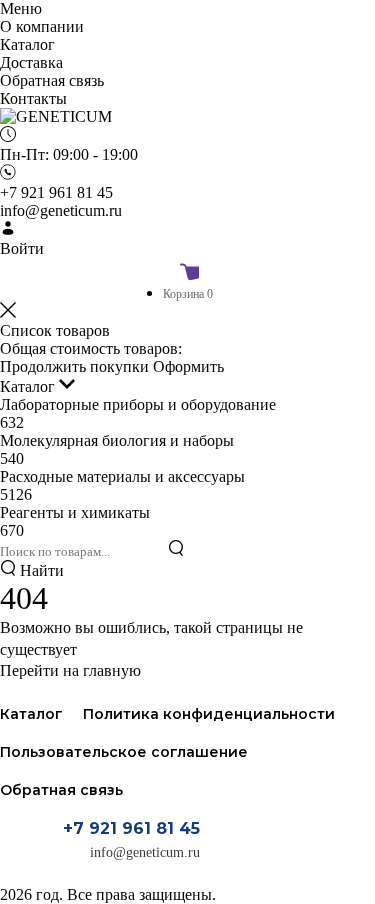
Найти (40, 570)
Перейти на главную (70, 670)
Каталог (29, 386)
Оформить (188, 366)
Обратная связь (61, 790)
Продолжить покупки (74, 366)
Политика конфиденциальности (209, 714)
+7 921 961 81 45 (131, 828)
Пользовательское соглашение (124, 752)
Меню (21, 8)
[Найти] (176, 550)
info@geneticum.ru (145, 852)
